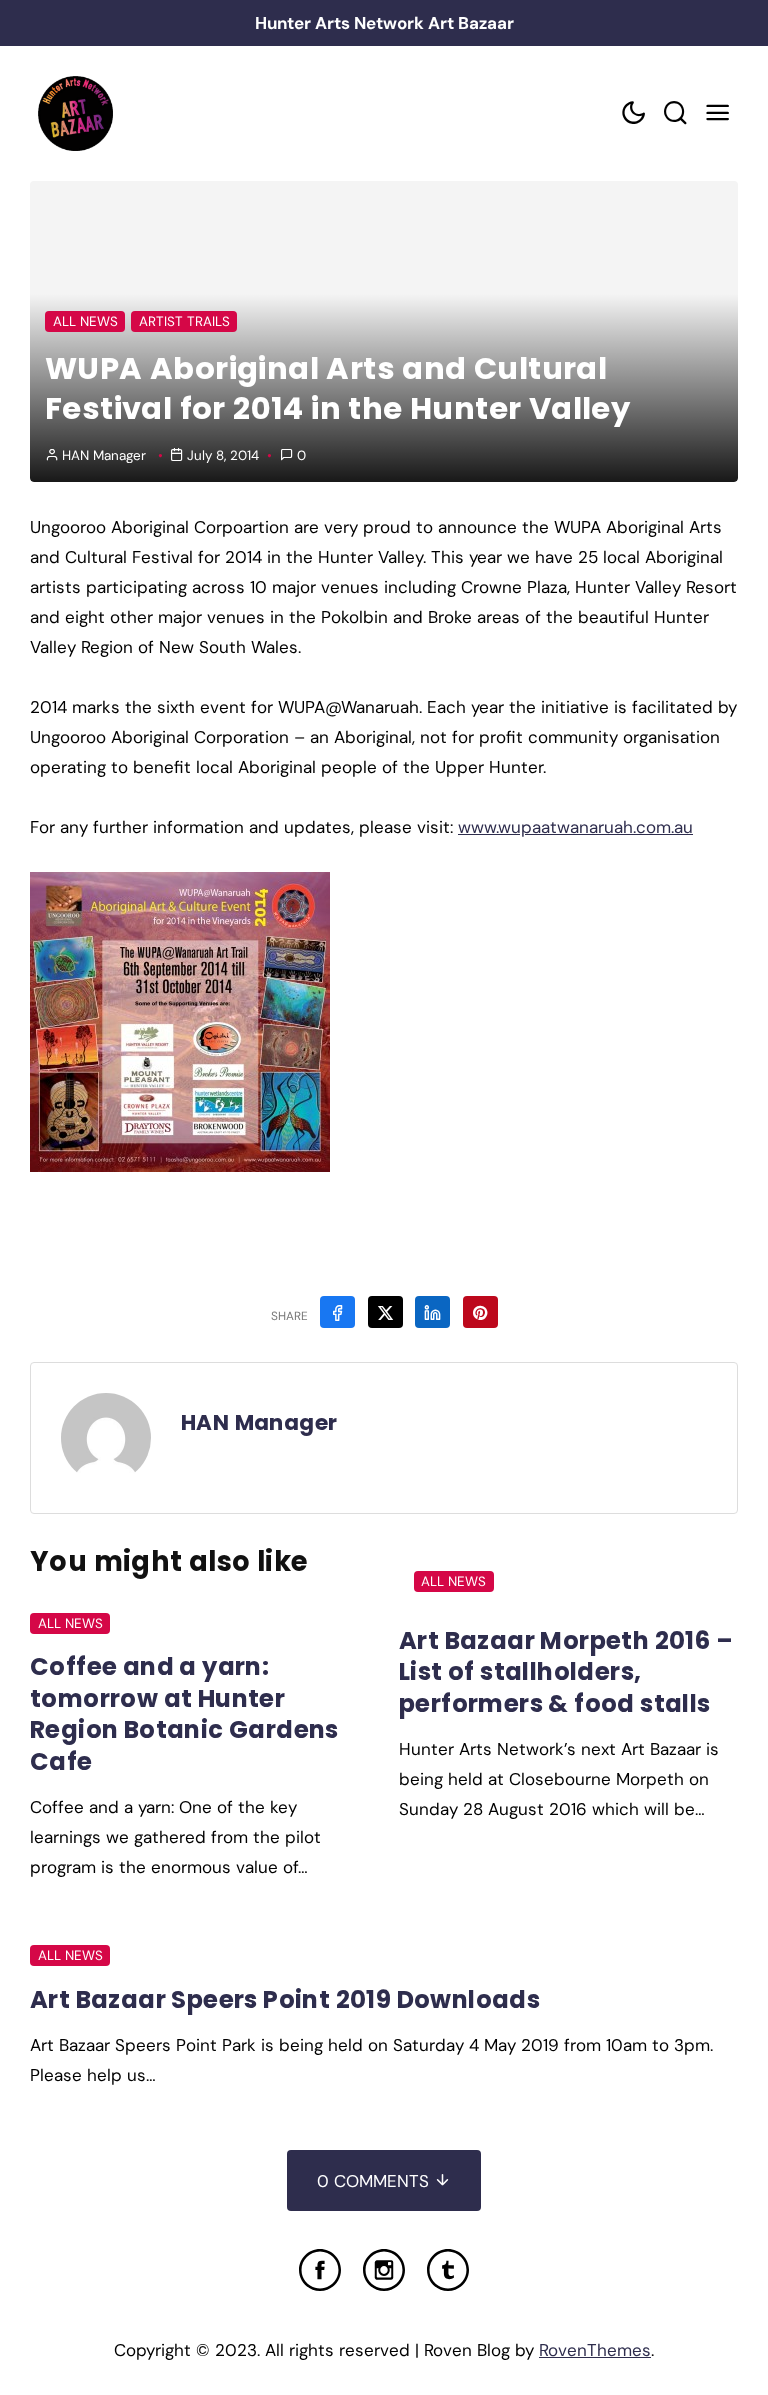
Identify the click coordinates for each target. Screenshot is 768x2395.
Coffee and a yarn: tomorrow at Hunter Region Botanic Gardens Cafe (184, 1713)
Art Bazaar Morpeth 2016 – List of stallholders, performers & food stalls (566, 1672)
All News (85, 321)
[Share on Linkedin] (432, 1312)
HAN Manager (104, 455)
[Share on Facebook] (337, 1312)
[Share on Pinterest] (480, 1312)
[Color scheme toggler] (633, 113)
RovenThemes (595, 2350)
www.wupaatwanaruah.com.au (575, 827)
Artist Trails (184, 321)
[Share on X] (385, 1312)
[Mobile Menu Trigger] (717, 113)
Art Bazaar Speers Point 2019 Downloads (285, 1999)
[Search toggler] (675, 113)
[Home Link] (75, 113)
